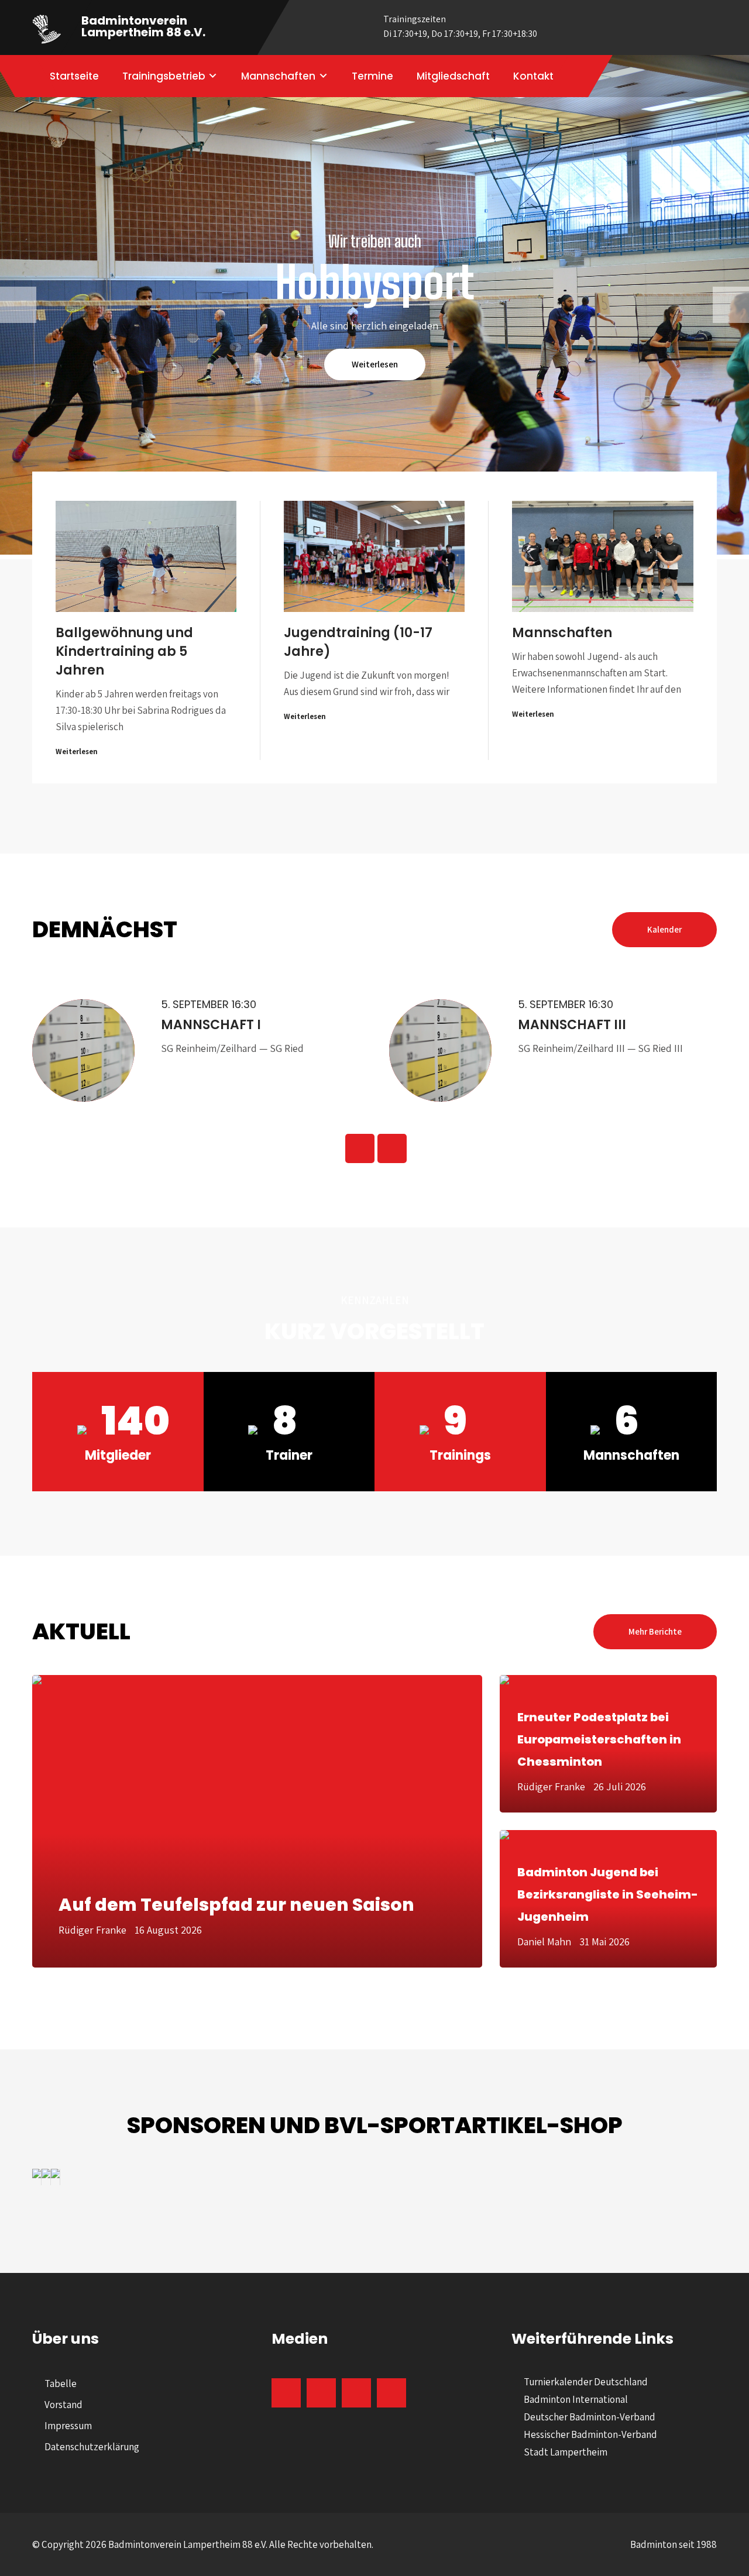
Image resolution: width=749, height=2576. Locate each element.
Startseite (74, 76)
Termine (372, 76)
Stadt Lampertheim (566, 2452)
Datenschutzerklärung (92, 2447)
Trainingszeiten (460, 26)
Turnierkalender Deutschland (586, 2382)
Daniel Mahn (544, 1942)
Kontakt (533, 76)
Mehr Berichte (655, 1631)
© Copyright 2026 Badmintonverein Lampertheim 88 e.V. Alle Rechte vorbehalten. (203, 2544)
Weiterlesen (375, 364)
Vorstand (63, 2405)
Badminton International (576, 2399)
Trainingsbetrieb (164, 76)
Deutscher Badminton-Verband (590, 2417)
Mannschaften (278, 76)
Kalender (664, 929)
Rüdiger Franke (92, 1930)
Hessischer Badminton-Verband (590, 2434)
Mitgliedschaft (453, 76)
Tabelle (61, 2384)
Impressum (68, 2426)
